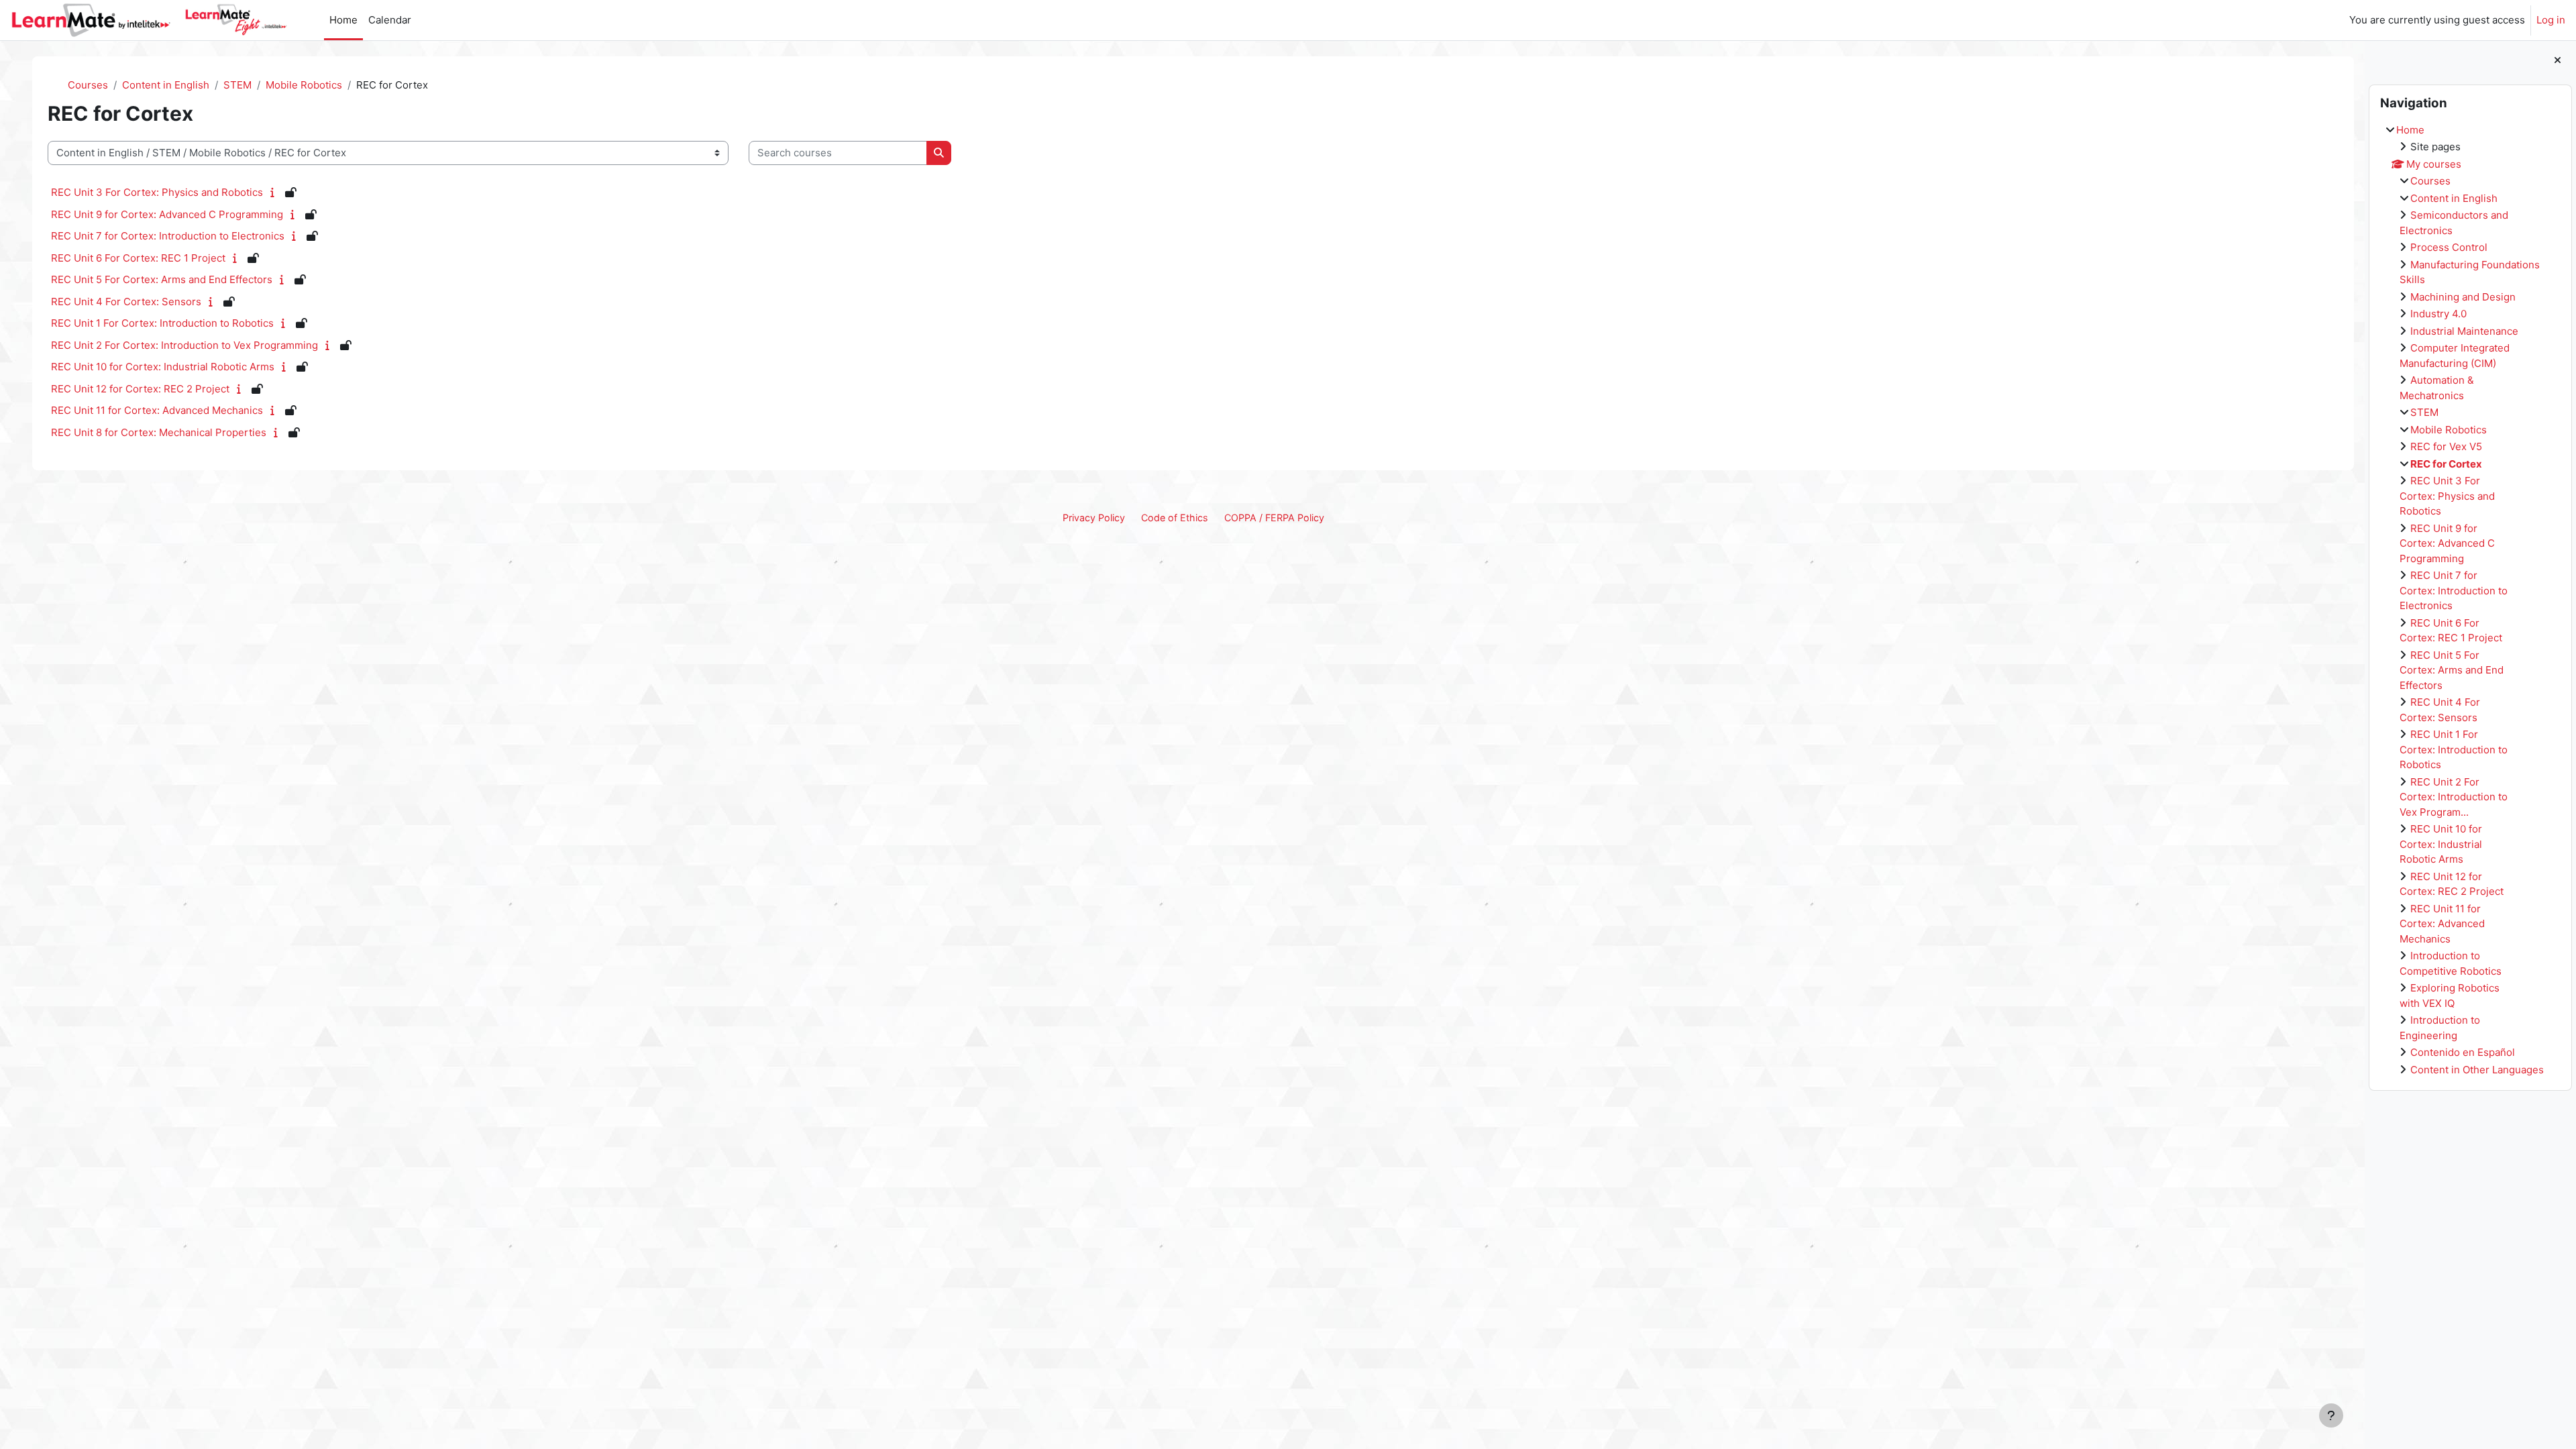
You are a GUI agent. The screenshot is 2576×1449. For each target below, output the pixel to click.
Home (2410, 130)
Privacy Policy (1094, 518)
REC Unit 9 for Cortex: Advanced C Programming (2447, 543)
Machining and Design (2463, 297)
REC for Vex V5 (2446, 446)
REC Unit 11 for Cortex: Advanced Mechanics (2442, 924)
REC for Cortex (2446, 464)
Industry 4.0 (2438, 314)
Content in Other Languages (2477, 1070)
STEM (2424, 412)
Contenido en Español (2463, 1052)
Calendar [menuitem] (390, 20)
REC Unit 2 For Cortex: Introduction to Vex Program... (2454, 797)
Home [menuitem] (343, 20)
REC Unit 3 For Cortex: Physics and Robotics (2447, 496)
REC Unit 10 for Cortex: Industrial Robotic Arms (2441, 844)
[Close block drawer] (2558, 61)
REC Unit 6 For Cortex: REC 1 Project (138, 258)
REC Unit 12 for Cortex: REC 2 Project (140, 389)
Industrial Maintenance (2464, 331)
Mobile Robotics (2449, 430)
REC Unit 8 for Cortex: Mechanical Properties (159, 432)
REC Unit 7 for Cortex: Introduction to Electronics (2454, 590)
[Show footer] (2331, 1415)
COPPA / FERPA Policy (1274, 518)
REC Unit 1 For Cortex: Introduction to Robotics (2454, 749)
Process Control (2449, 247)
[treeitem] (2470, 600)
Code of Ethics (1175, 518)
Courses (2430, 181)
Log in (2551, 20)
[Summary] (275, 192)
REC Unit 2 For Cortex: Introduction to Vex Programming (184, 345)
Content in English (2454, 198)
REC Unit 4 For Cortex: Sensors (126, 302)
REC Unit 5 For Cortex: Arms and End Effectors (2452, 670)
